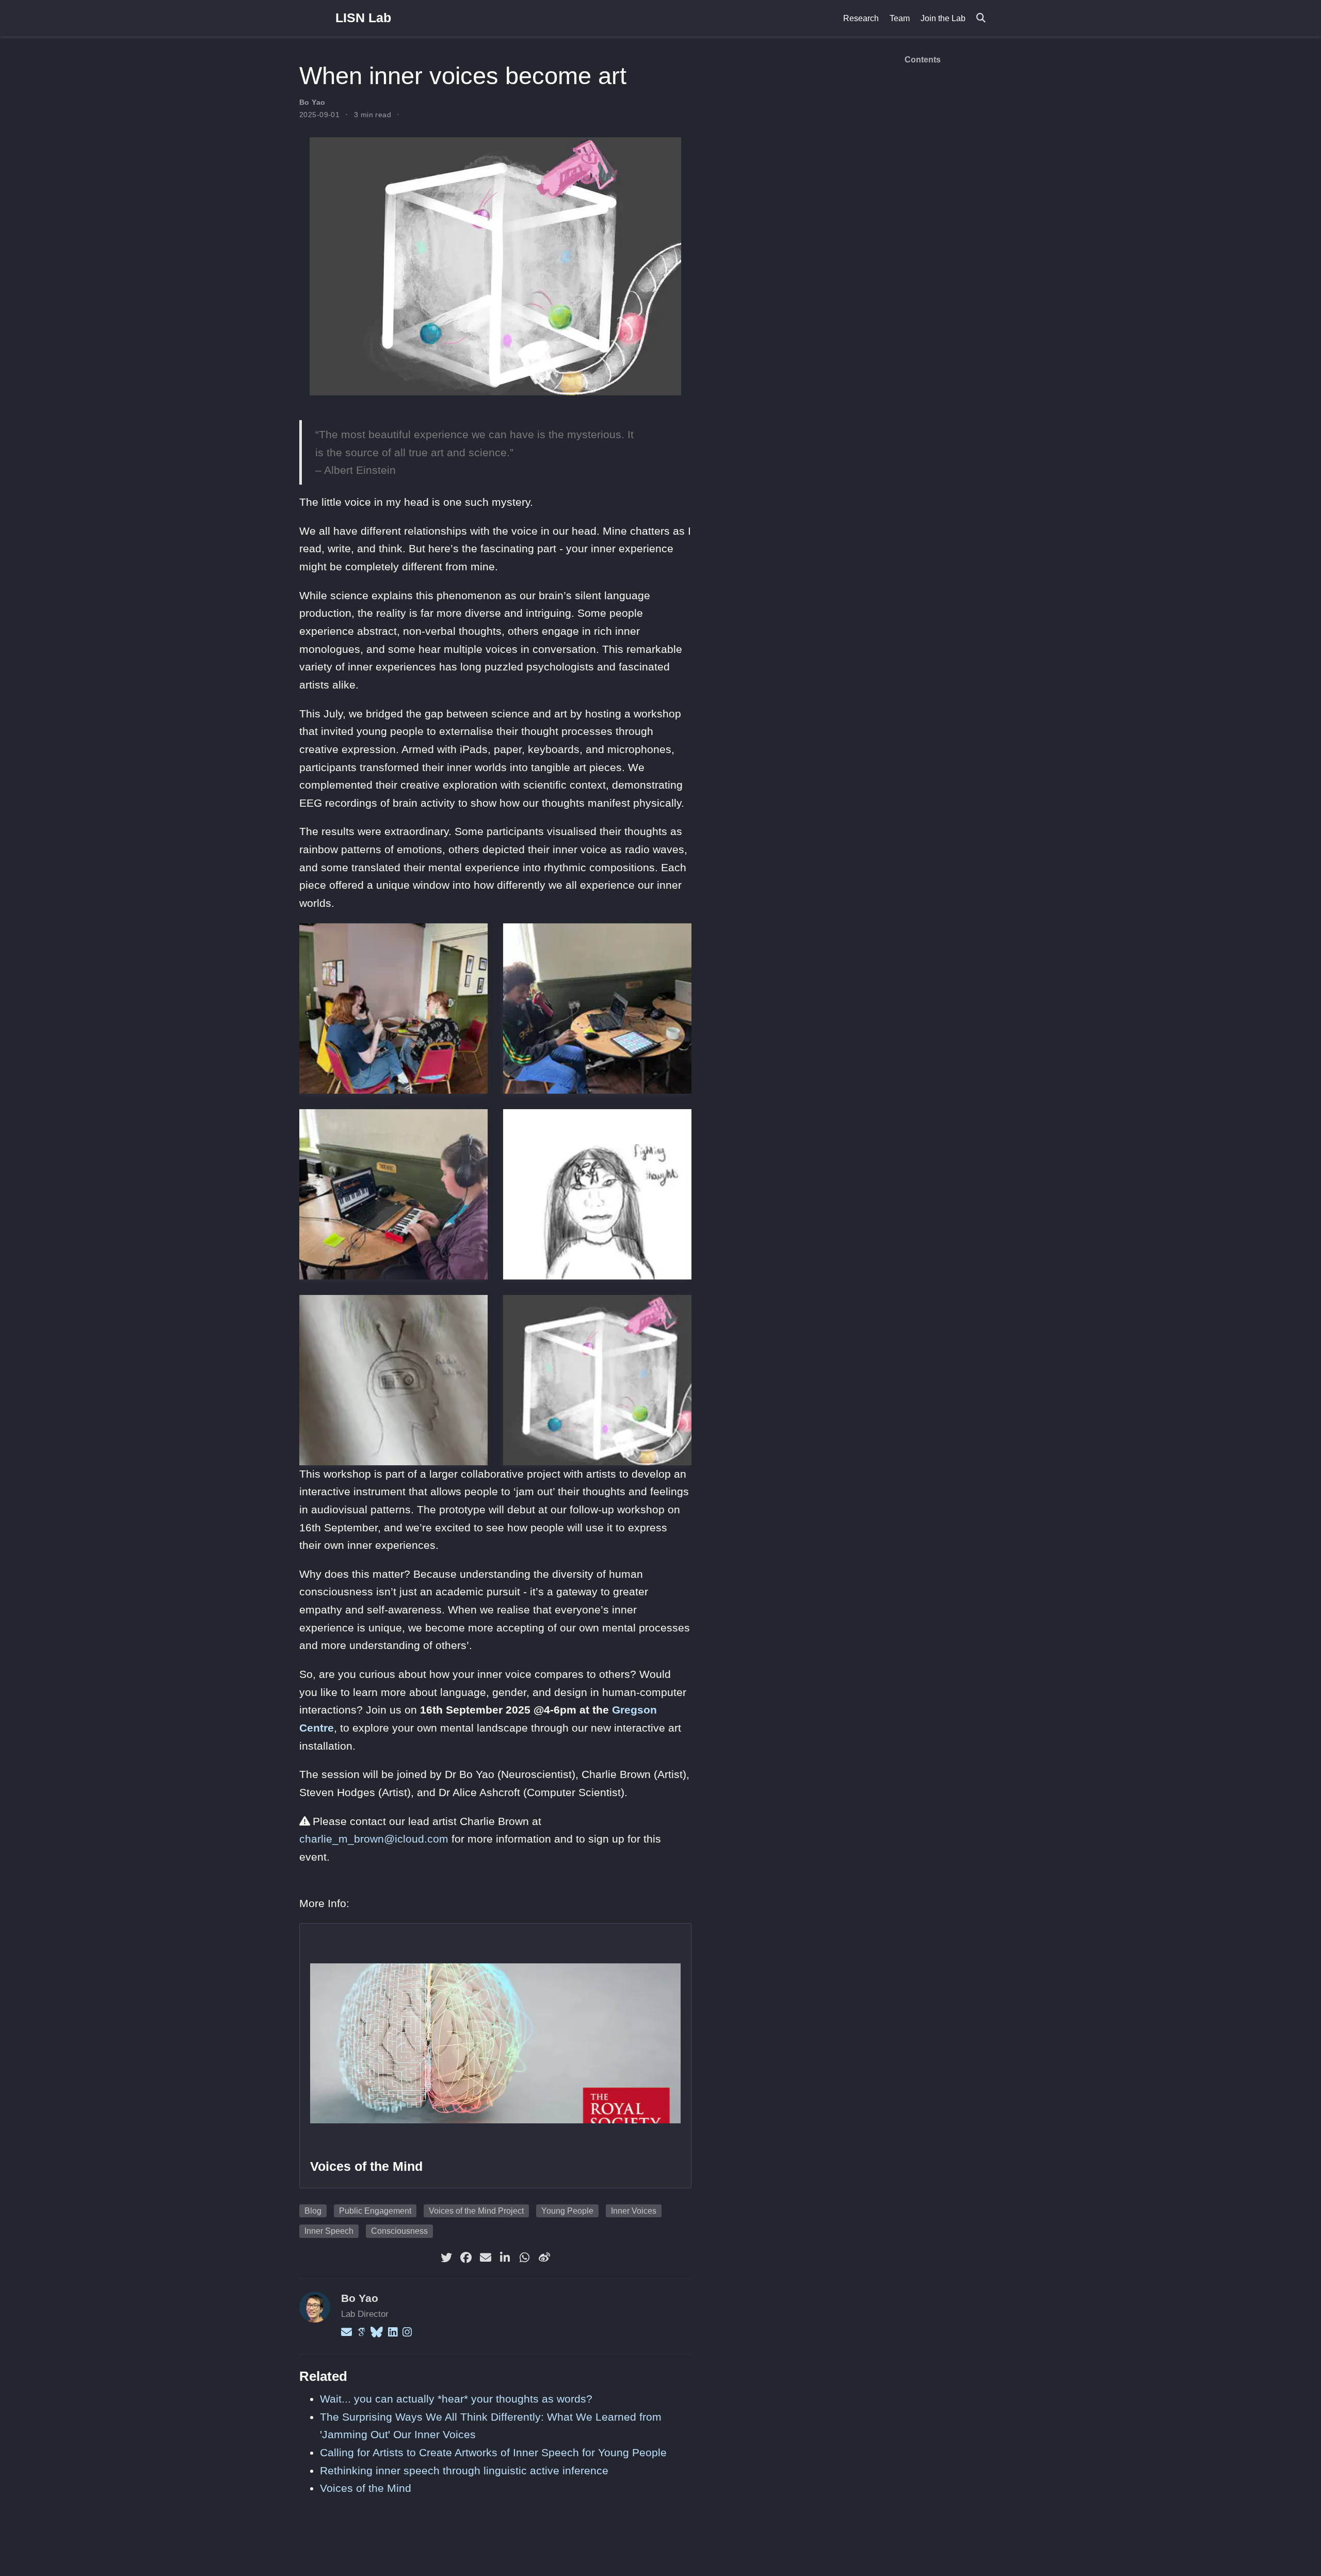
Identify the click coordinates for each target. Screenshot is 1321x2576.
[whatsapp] (525, 2258)
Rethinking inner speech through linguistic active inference (464, 2470)
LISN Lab (363, 18)
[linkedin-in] (505, 2258)
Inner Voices (634, 2211)
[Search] (981, 18)
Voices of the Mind (366, 2166)
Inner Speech (329, 2231)
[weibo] (544, 2258)
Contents (923, 60)
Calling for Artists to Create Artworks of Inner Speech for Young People (493, 2452)
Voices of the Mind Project (476, 2211)
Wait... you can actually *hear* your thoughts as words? (456, 2399)
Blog (313, 2211)
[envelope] (486, 2258)
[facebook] (466, 2258)
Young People (567, 2211)
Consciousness (399, 2231)
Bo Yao (312, 102)
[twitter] (446, 2258)
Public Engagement (375, 2211)
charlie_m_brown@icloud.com (374, 1839)
